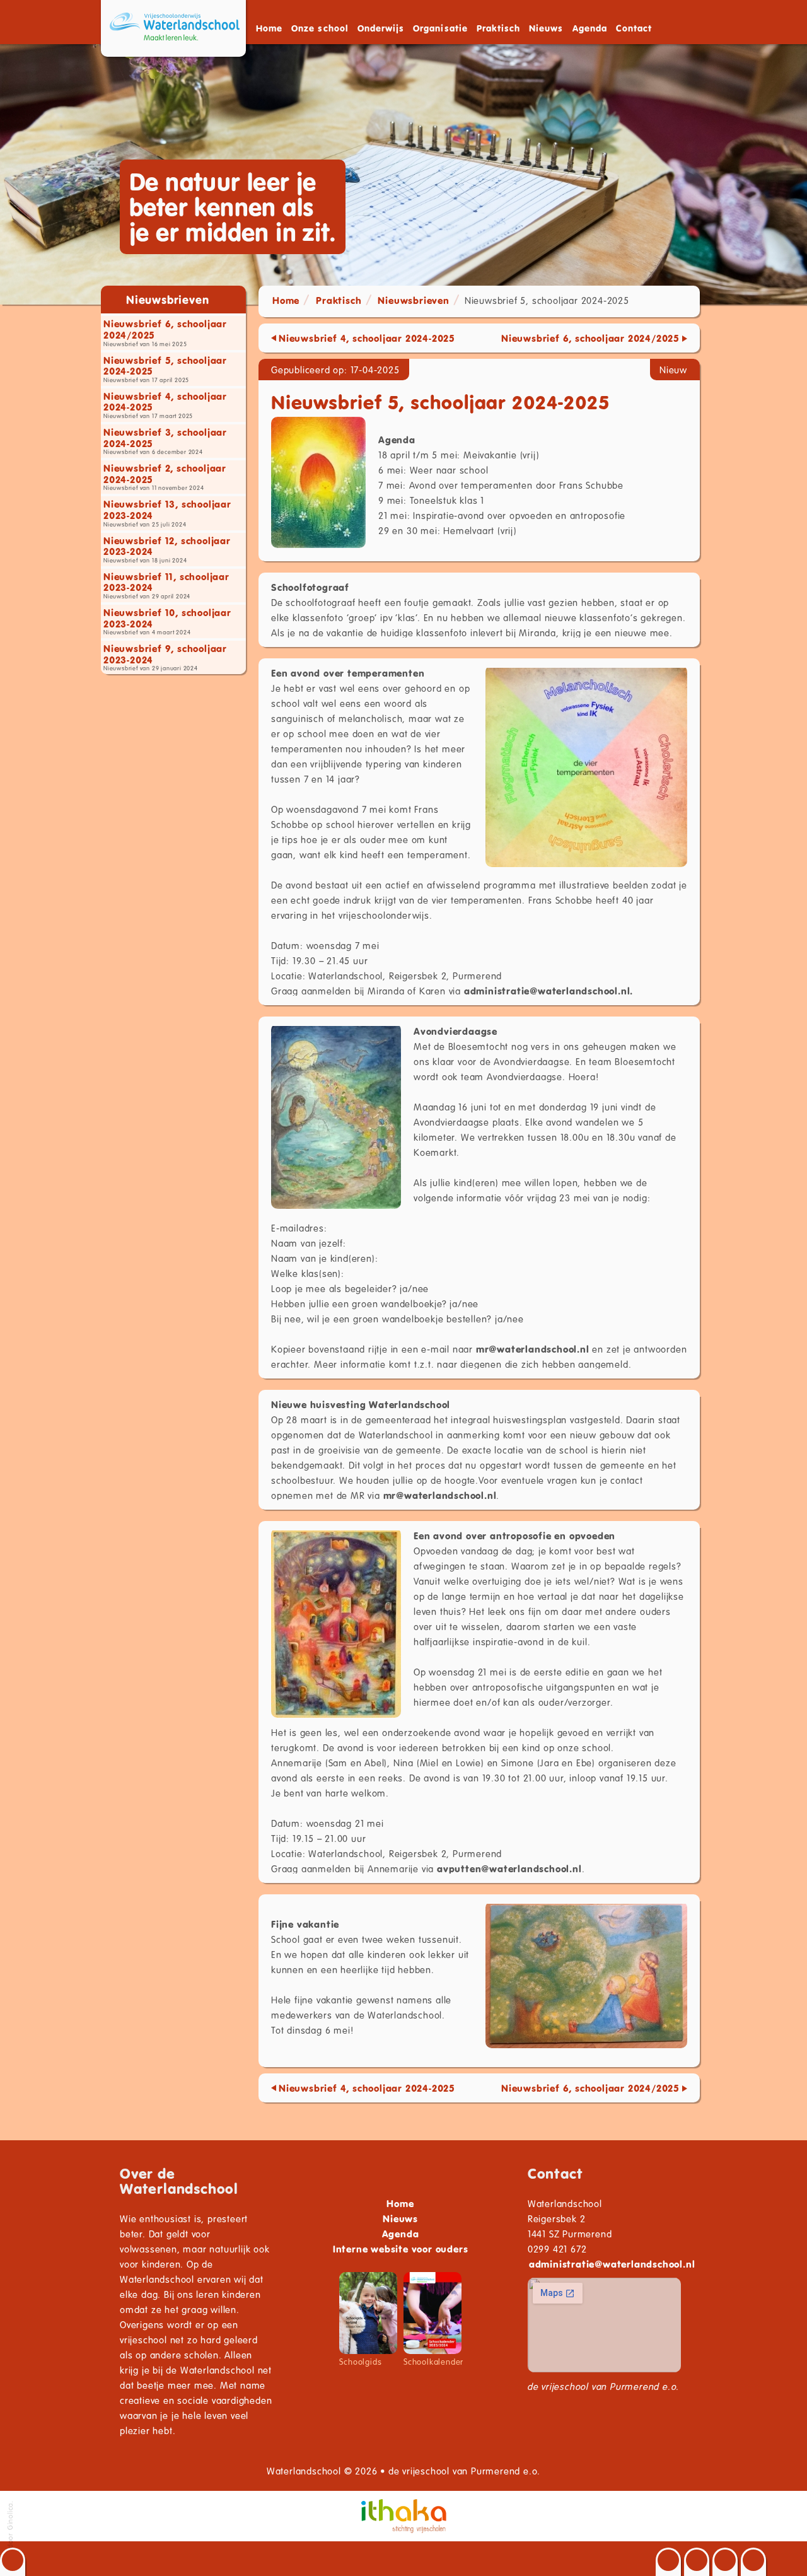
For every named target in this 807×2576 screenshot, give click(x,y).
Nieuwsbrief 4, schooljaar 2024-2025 (367, 338)
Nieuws (546, 28)
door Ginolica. (10, 2526)
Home (269, 28)
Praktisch (339, 300)
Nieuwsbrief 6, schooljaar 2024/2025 (590, 338)
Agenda (590, 28)
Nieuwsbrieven (413, 300)
